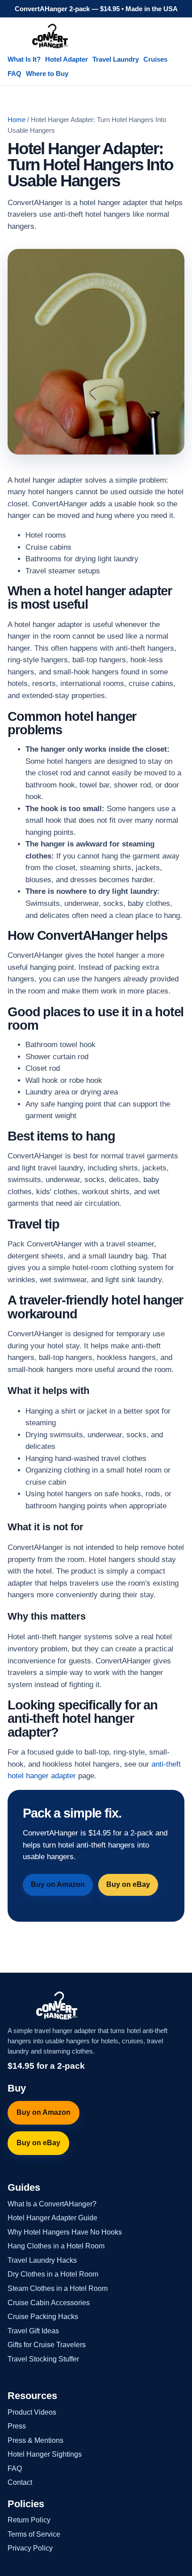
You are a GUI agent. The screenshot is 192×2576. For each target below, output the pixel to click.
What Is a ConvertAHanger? (52, 2204)
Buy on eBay (128, 1884)
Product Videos (32, 2412)
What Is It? (24, 59)
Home (17, 120)
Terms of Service (34, 2534)
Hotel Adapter (67, 59)
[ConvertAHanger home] (50, 36)
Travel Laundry (116, 59)
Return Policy (29, 2520)
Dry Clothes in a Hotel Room (53, 2274)
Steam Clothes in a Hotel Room (58, 2288)
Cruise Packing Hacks (43, 2317)
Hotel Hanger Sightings (45, 2454)
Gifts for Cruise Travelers (47, 2345)
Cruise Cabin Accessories (49, 2303)
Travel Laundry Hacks (42, 2260)
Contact (20, 2482)
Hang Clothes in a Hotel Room (56, 2246)
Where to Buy (47, 74)
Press (17, 2426)
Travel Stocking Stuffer (43, 2359)
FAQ (15, 74)
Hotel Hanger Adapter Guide (52, 2218)
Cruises (155, 59)
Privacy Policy (30, 2548)
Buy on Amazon (58, 1884)
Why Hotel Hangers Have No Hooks (65, 2232)
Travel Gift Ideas (33, 2331)
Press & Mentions (35, 2440)
